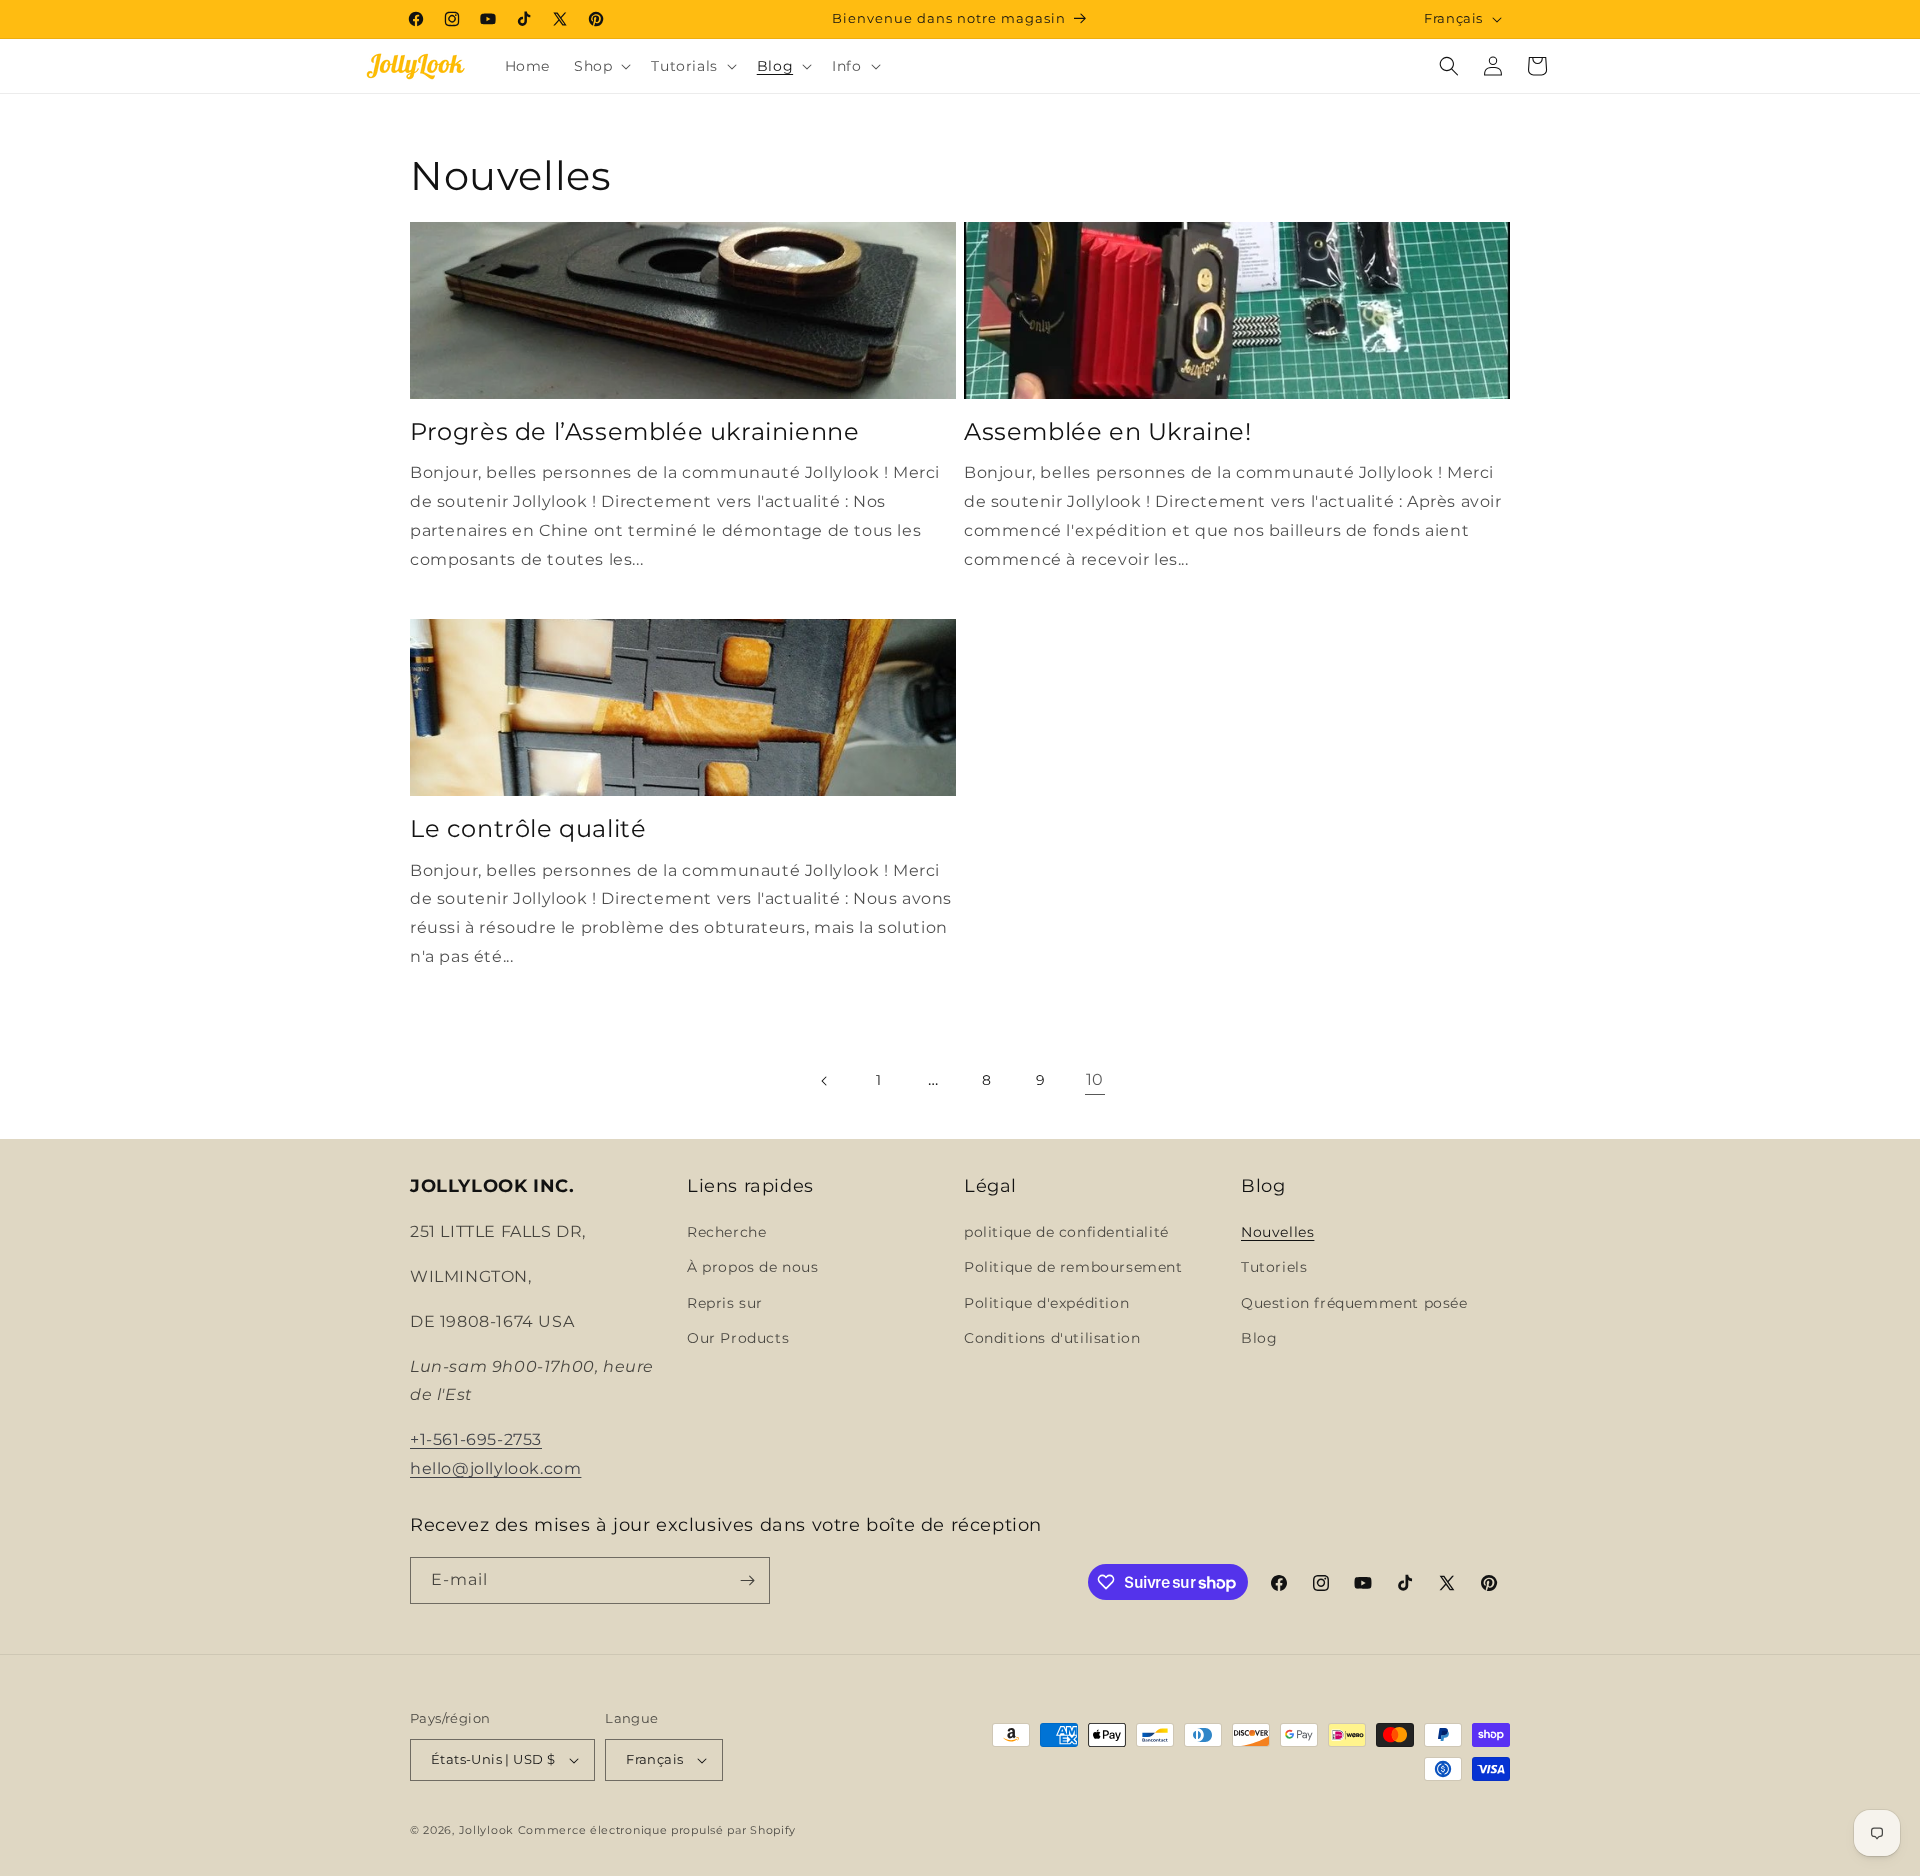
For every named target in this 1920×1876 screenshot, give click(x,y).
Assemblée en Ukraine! (1108, 431)
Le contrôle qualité (528, 828)
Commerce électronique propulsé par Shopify (657, 1830)
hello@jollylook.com (495, 1468)
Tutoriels (1274, 1267)
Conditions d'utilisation (1052, 1338)
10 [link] (1095, 1079)
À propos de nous (753, 1267)
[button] (600, 66)
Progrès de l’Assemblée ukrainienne (634, 431)
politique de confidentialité (1066, 1232)
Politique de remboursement (1073, 1267)
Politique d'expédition (1046, 1303)
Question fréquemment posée (1354, 1303)
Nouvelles (1277, 1232)
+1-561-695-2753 (476, 1439)
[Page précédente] (825, 1081)
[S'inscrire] (747, 1580)
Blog (1259, 1338)
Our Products (738, 1338)
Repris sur (725, 1303)
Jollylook (486, 1830)
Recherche (726, 1232)
